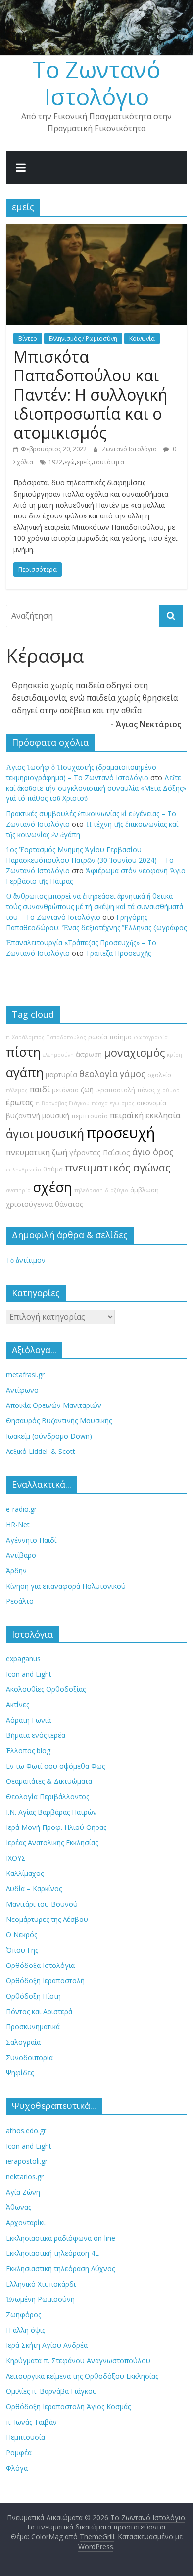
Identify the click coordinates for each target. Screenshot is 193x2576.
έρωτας (20, 1102)
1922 (55, 462)
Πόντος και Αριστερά (39, 2011)
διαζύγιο (117, 1190)
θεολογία (98, 1074)
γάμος (133, 1074)
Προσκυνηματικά (33, 2027)
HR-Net (18, 1524)
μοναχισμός (134, 1053)
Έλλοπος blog (28, 1751)
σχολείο (159, 1075)
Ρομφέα (19, 2453)
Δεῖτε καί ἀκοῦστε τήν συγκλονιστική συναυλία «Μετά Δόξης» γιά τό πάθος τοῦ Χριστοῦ (96, 788)
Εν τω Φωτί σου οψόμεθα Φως (55, 1766)
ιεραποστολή (115, 1090)
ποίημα (121, 1037)
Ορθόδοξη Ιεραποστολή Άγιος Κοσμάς (68, 2407)
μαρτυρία (61, 1074)
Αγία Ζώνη (23, 2192)
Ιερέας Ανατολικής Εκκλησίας (52, 1843)
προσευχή (121, 1133)
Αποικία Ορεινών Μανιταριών (54, 1405)
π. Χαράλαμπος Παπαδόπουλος (46, 1037)
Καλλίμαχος (25, 1873)
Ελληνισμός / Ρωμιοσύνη (83, 339)
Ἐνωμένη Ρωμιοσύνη (40, 2299)
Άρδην (16, 1570)
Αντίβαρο (21, 1555)
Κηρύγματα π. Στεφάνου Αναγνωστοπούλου (78, 2361)
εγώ (70, 462)
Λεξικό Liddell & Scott (41, 1451)
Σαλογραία (23, 2042)
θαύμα (53, 1169)
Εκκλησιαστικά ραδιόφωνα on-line (61, 2238)
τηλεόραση (89, 1190)
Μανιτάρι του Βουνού (42, 1904)
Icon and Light (29, 1674)
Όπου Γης (22, 1950)
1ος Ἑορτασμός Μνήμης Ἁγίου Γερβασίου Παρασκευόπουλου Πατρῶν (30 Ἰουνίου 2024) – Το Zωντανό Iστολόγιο (90, 860)
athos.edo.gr (26, 2131)
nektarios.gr (25, 2177)
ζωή (87, 1090)
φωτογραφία (151, 1037)
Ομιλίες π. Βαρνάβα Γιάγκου (51, 2391)
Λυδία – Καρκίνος (34, 1889)
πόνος (146, 1090)
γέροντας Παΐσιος (100, 1152)
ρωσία (98, 1037)
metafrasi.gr (25, 1375)
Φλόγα (17, 2468)
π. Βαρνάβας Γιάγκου (63, 1103)
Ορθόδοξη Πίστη (33, 1996)
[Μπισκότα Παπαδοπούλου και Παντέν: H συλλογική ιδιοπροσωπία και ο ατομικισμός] (97, 230)
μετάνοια (65, 1090)
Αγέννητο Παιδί (31, 1540)
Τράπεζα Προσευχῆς (118, 953)
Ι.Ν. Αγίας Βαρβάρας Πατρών (51, 1812)
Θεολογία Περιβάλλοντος (48, 1797)
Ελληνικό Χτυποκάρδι (41, 2284)
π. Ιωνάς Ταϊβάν (31, 2422)
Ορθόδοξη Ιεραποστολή (45, 1981)
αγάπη (25, 1072)
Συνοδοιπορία (29, 2057)
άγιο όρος (153, 1152)
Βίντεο (28, 339)
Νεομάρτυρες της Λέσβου (47, 1919)
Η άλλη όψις (25, 2330)
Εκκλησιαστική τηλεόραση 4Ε (52, 2253)
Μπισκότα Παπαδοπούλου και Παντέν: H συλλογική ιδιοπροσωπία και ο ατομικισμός (91, 395)
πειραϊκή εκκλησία (145, 1115)
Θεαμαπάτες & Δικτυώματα (49, 1781)
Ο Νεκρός (22, 1935)
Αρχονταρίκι (25, 2223)
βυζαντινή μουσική (38, 1115)
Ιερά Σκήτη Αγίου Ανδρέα (47, 2345)
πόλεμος (17, 1090)
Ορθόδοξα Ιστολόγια (40, 1965)
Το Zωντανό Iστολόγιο (96, 83)
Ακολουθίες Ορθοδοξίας (46, 1689)
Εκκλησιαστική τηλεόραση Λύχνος (60, 2269)
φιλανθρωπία (24, 1170)
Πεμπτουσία (25, 2437)
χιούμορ (169, 1090)
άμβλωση (145, 1190)
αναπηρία (18, 1190)
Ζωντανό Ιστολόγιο (130, 449)
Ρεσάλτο (20, 1601)
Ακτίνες (18, 1705)
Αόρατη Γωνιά (28, 1720)
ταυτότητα (109, 462)
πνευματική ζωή (37, 1152)
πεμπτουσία (90, 1116)
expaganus (23, 1659)
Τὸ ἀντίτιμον (26, 1260)
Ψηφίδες (20, 2073)
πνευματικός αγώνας (118, 1167)
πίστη (23, 1052)
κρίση (174, 1055)
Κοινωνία (142, 339)
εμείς (84, 462)
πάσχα (100, 1103)
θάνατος (69, 1204)
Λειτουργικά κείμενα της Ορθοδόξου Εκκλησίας (82, 2376)
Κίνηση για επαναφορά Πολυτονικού (66, 1586)
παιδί (40, 1089)
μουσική (60, 1134)
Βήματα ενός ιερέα (36, 1735)
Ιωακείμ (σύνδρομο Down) (49, 1436)
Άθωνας (19, 2207)
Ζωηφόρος (24, 2315)
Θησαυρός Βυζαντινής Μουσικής (59, 1421)
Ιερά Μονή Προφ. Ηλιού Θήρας (56, 1827)
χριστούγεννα (29, 1204)
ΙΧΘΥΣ (16, 1858)
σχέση (52, 1187)
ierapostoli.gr (27, 2161)
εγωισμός (122, 1103)
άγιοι (20, 1134)
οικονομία (151, 1103)
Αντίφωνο (22, 1390)
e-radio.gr (21, 1509)
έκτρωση (89, 1054)
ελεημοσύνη (58, 1055)
